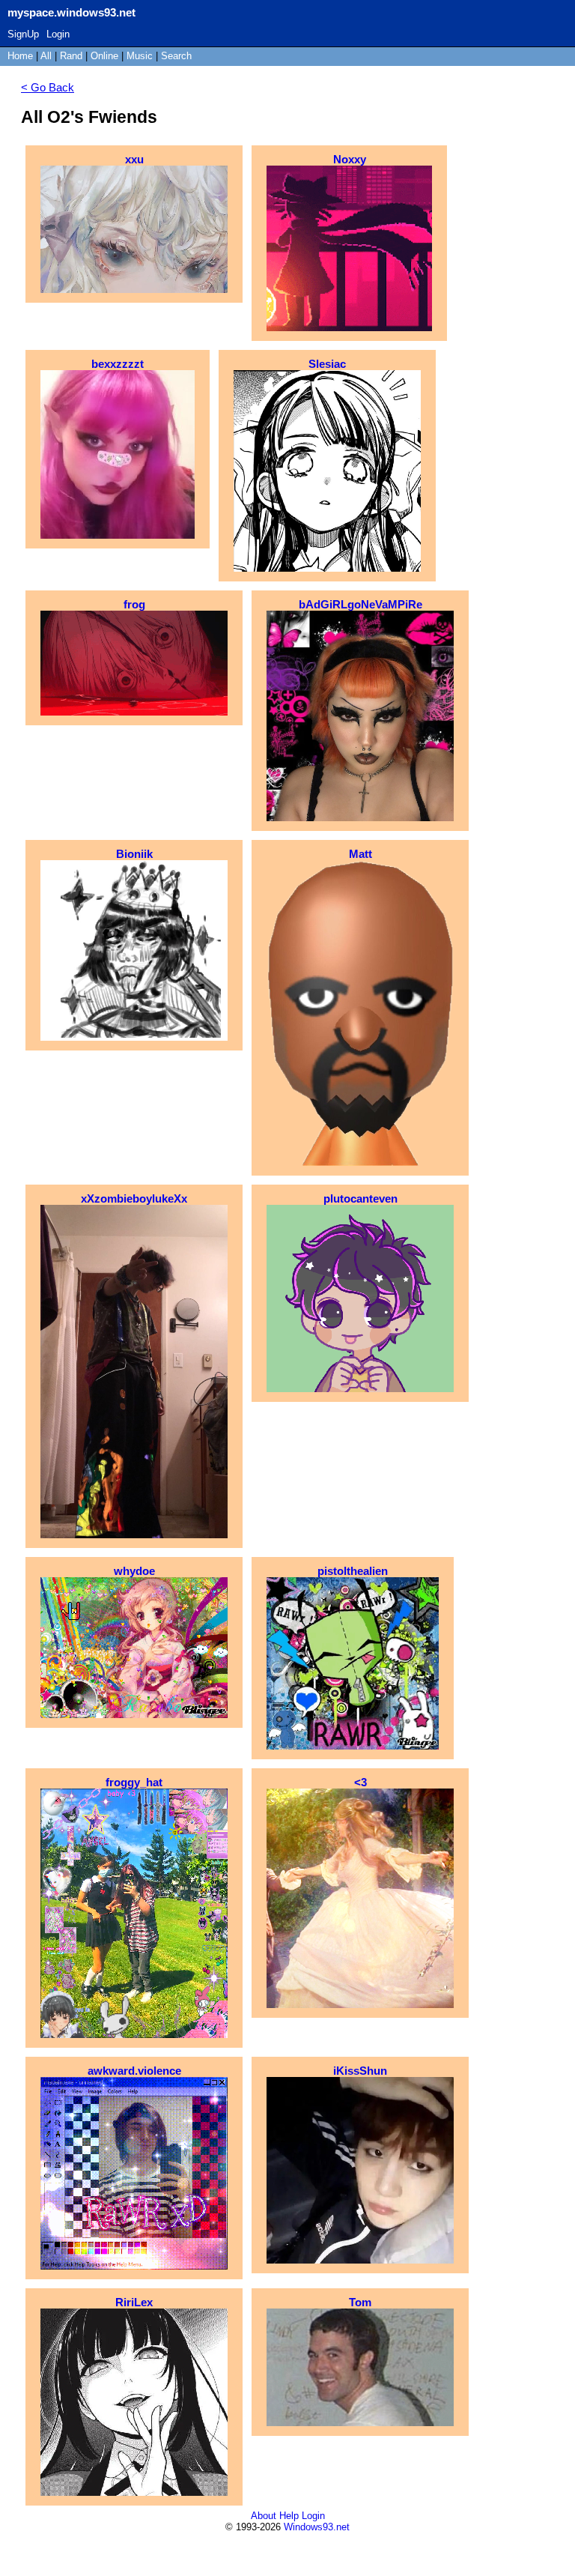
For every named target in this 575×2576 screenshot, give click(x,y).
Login (58, 34)
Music (140, 56)
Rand (71, 56)
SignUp (23, 34)
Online (104, 56)
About (264, 2516)
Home (20, 56)
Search (176, 56)
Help (289, 2516)
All (48, 56)
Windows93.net (317, 2527)
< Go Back (48, 87)
